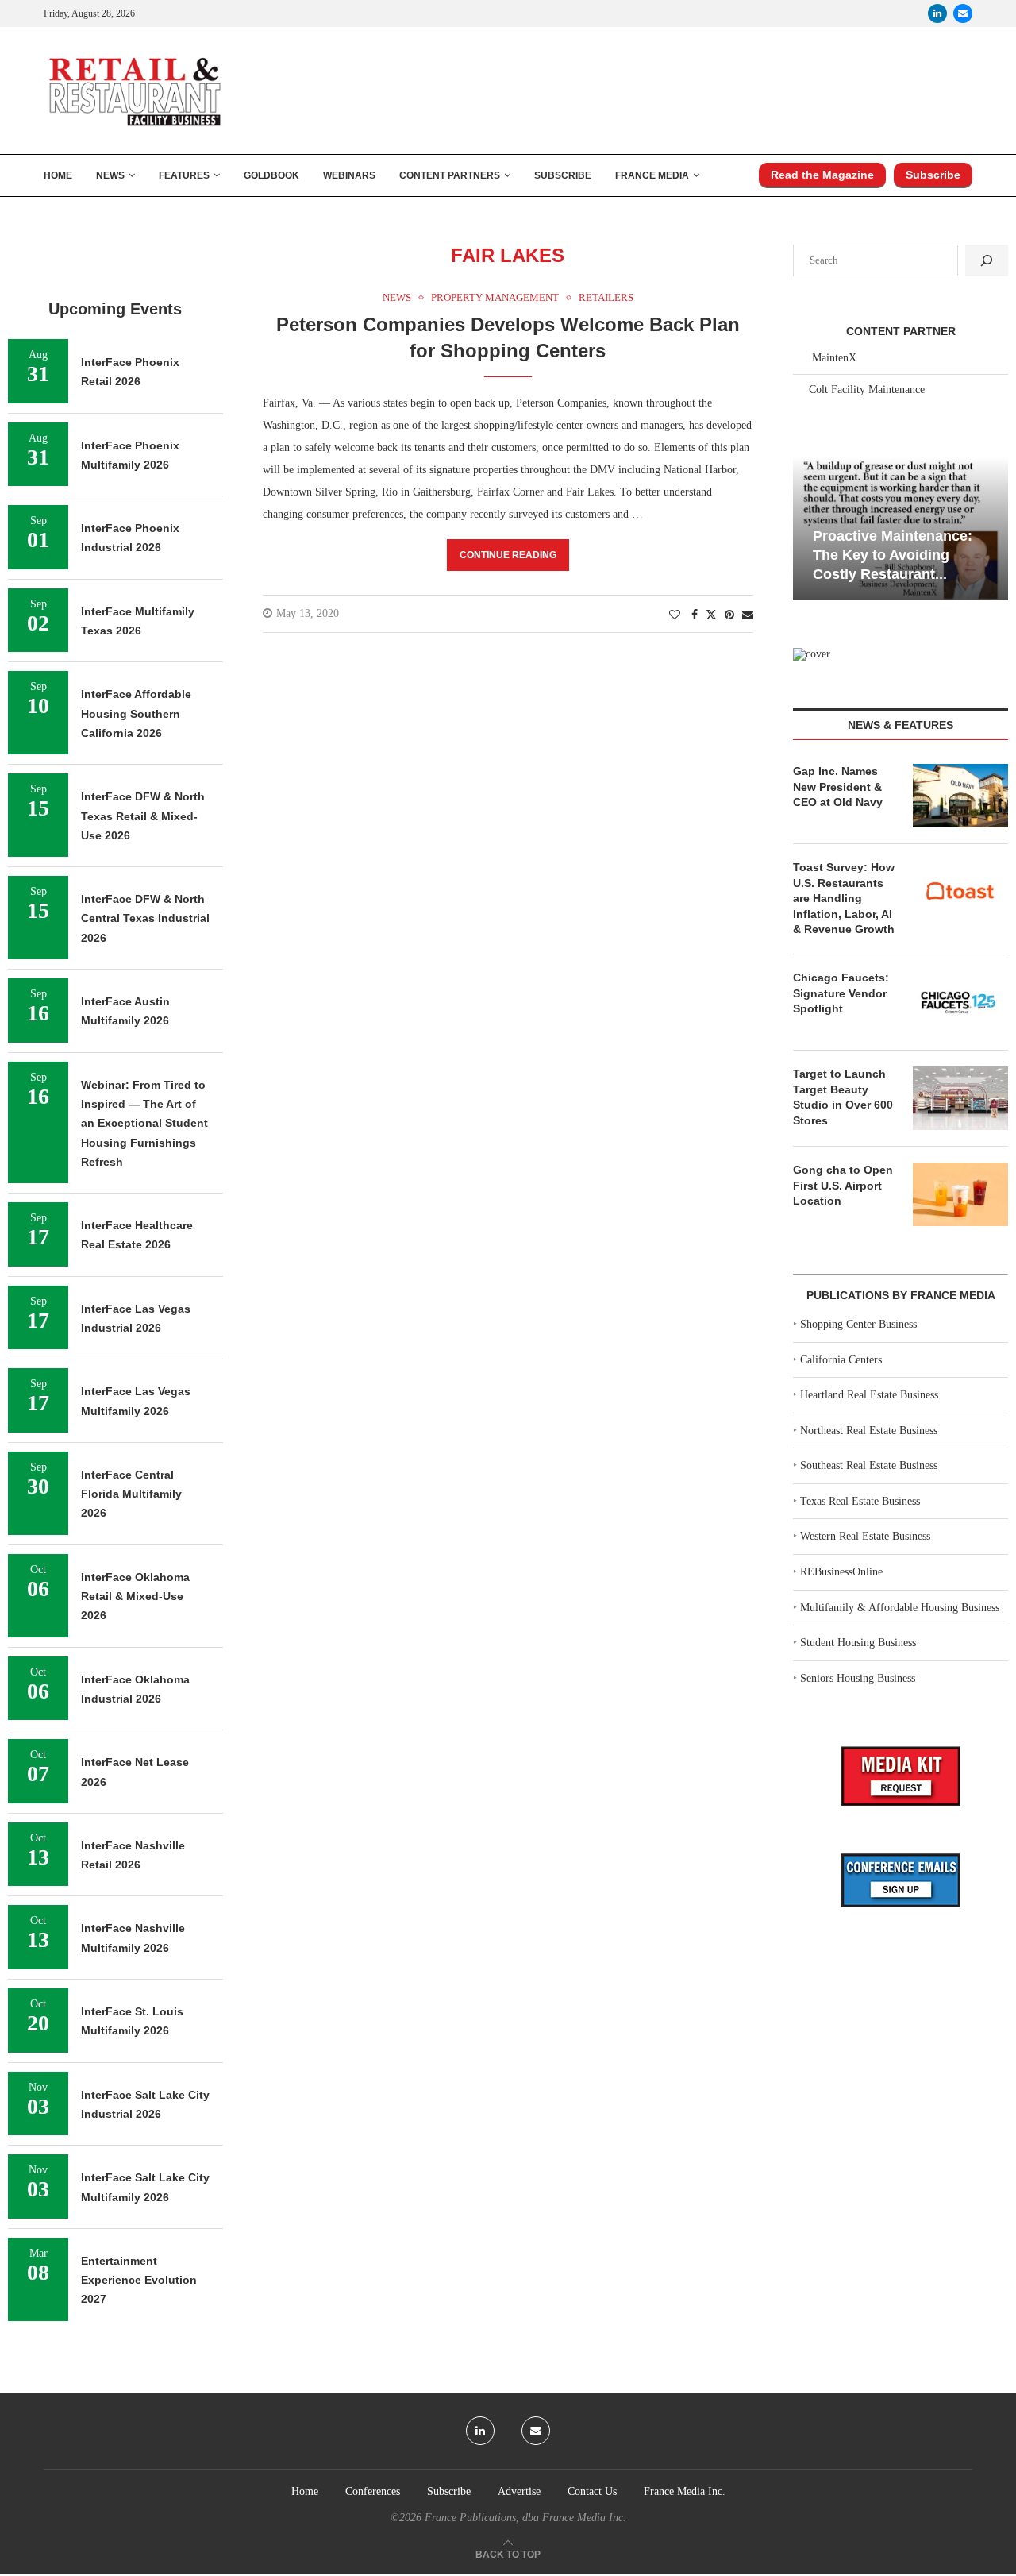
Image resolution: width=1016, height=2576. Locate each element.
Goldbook (271, 175)
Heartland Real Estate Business (869, 1395)
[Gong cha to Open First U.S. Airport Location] (960, 1194)
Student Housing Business (858, 1643)
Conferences (373, 2491)
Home (58, 175)
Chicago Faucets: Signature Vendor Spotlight (841, 993)
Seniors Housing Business (858, 1678)
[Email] (963, 13)
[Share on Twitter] (711, 615)
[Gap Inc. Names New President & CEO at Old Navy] (960, 796)
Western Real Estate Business (865, 1536)
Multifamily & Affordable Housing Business (900, 1608)
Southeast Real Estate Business (869, 1465)
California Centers (841, 1360)
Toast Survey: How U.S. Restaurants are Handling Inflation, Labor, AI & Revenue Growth (844, 898)
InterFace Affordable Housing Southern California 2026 (136, 713)
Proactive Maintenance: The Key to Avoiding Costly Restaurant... (893, 555)
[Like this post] (675, 615)
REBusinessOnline (841, 1572)
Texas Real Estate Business (860, 1501)
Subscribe (563, 175)
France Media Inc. (685, 2491)
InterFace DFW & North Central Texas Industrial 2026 (145, 918)
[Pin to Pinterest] (729, 615)
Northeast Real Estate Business (869, 1431)
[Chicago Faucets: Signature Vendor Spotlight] (960, 1002)
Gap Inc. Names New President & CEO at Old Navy (838, 787)
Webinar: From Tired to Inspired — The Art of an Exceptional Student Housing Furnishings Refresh (144, 1123)
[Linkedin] (937, 13)
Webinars (349, 175)
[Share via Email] (748, 615)
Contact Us (592, 2491)
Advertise (519, 2491)
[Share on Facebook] (695, 615)
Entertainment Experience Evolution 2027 (139, 2280)
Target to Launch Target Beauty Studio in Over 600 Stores (843, 1097)
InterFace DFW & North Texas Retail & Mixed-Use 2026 (143, 816)
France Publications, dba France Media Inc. (525, 2518)
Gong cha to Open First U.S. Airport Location (843, 1185)
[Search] (987, 260)
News (110, 175)
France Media (652, 175)
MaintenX (834, 358)
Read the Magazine (822, 175)
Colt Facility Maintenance (867, 389)
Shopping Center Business (858, 1324)
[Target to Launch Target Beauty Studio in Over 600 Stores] (960, 1098)
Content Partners (450, 175)
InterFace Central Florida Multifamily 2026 (131, 1494)
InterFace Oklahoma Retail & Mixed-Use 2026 (135, 1597)
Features (184, 175)
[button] (807, 527)
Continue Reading (508, 555)
